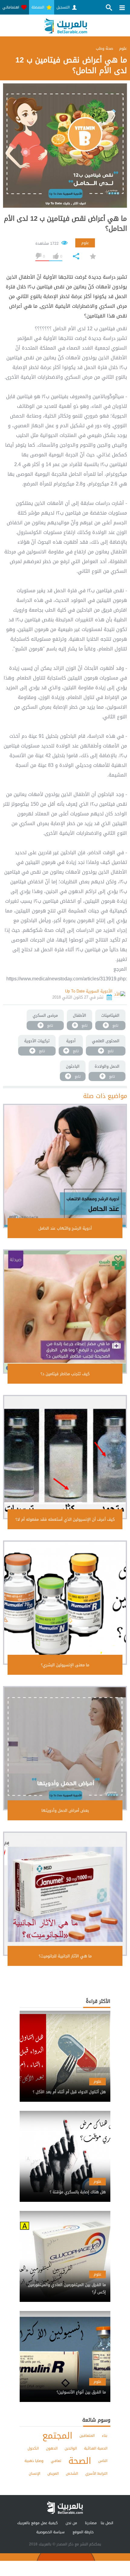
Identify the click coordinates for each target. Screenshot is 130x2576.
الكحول (33, 2448)
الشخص (72, 2474)
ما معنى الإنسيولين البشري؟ (65, 1665)
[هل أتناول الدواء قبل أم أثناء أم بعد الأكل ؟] (65, 2087)
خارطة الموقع (83, 2532)
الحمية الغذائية (96, 2448)
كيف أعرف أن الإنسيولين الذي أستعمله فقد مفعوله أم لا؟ (65, 1519)
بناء (105, 2436)
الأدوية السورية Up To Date (89, 991)
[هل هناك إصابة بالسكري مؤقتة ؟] (65, 2187)
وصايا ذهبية (34, 2461)
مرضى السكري (45, 1015)
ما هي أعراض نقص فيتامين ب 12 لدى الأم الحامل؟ (65, 224)
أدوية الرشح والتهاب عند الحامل (65, 1228)
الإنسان (34, 2474)
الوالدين (71, 2448)
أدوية (71, 1041)
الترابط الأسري (96, 2474)
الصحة (80, 2461)
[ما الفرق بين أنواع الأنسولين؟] (65, 2387)
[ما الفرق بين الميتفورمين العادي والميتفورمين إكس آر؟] (65, 2283)
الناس (103, 2461)
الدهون (52, 2448)
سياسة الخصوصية (50, 2532)
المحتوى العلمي (106, 1041)
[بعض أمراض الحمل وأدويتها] (65, 1748)
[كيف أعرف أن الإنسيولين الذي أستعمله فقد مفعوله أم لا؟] (65, 1457)
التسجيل (64, 7)
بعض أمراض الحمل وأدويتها (65, 1810)
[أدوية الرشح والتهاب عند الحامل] (65, 1166)
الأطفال (80, 1015)
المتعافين (87, 2436)
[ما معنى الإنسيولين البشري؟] (65, 1603)
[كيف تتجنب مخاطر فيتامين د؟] (65, 1312)
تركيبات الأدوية (37, 1041)
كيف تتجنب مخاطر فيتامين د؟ (65, 1374)
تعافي (56, 2461)
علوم (85, 243)
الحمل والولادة (107, 1066)
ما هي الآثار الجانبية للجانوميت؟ (65, 1956)
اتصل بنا (107, 2523)
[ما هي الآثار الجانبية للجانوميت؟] (65, 1894)
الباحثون (73, 1066)
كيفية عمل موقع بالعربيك (37, 2523)
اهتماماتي (11, 7)
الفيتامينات (110, 1015)
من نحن (71, 2523)
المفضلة (38, 7)
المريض (53, 2474)
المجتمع (57, 2436)
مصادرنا (91, 2523)
